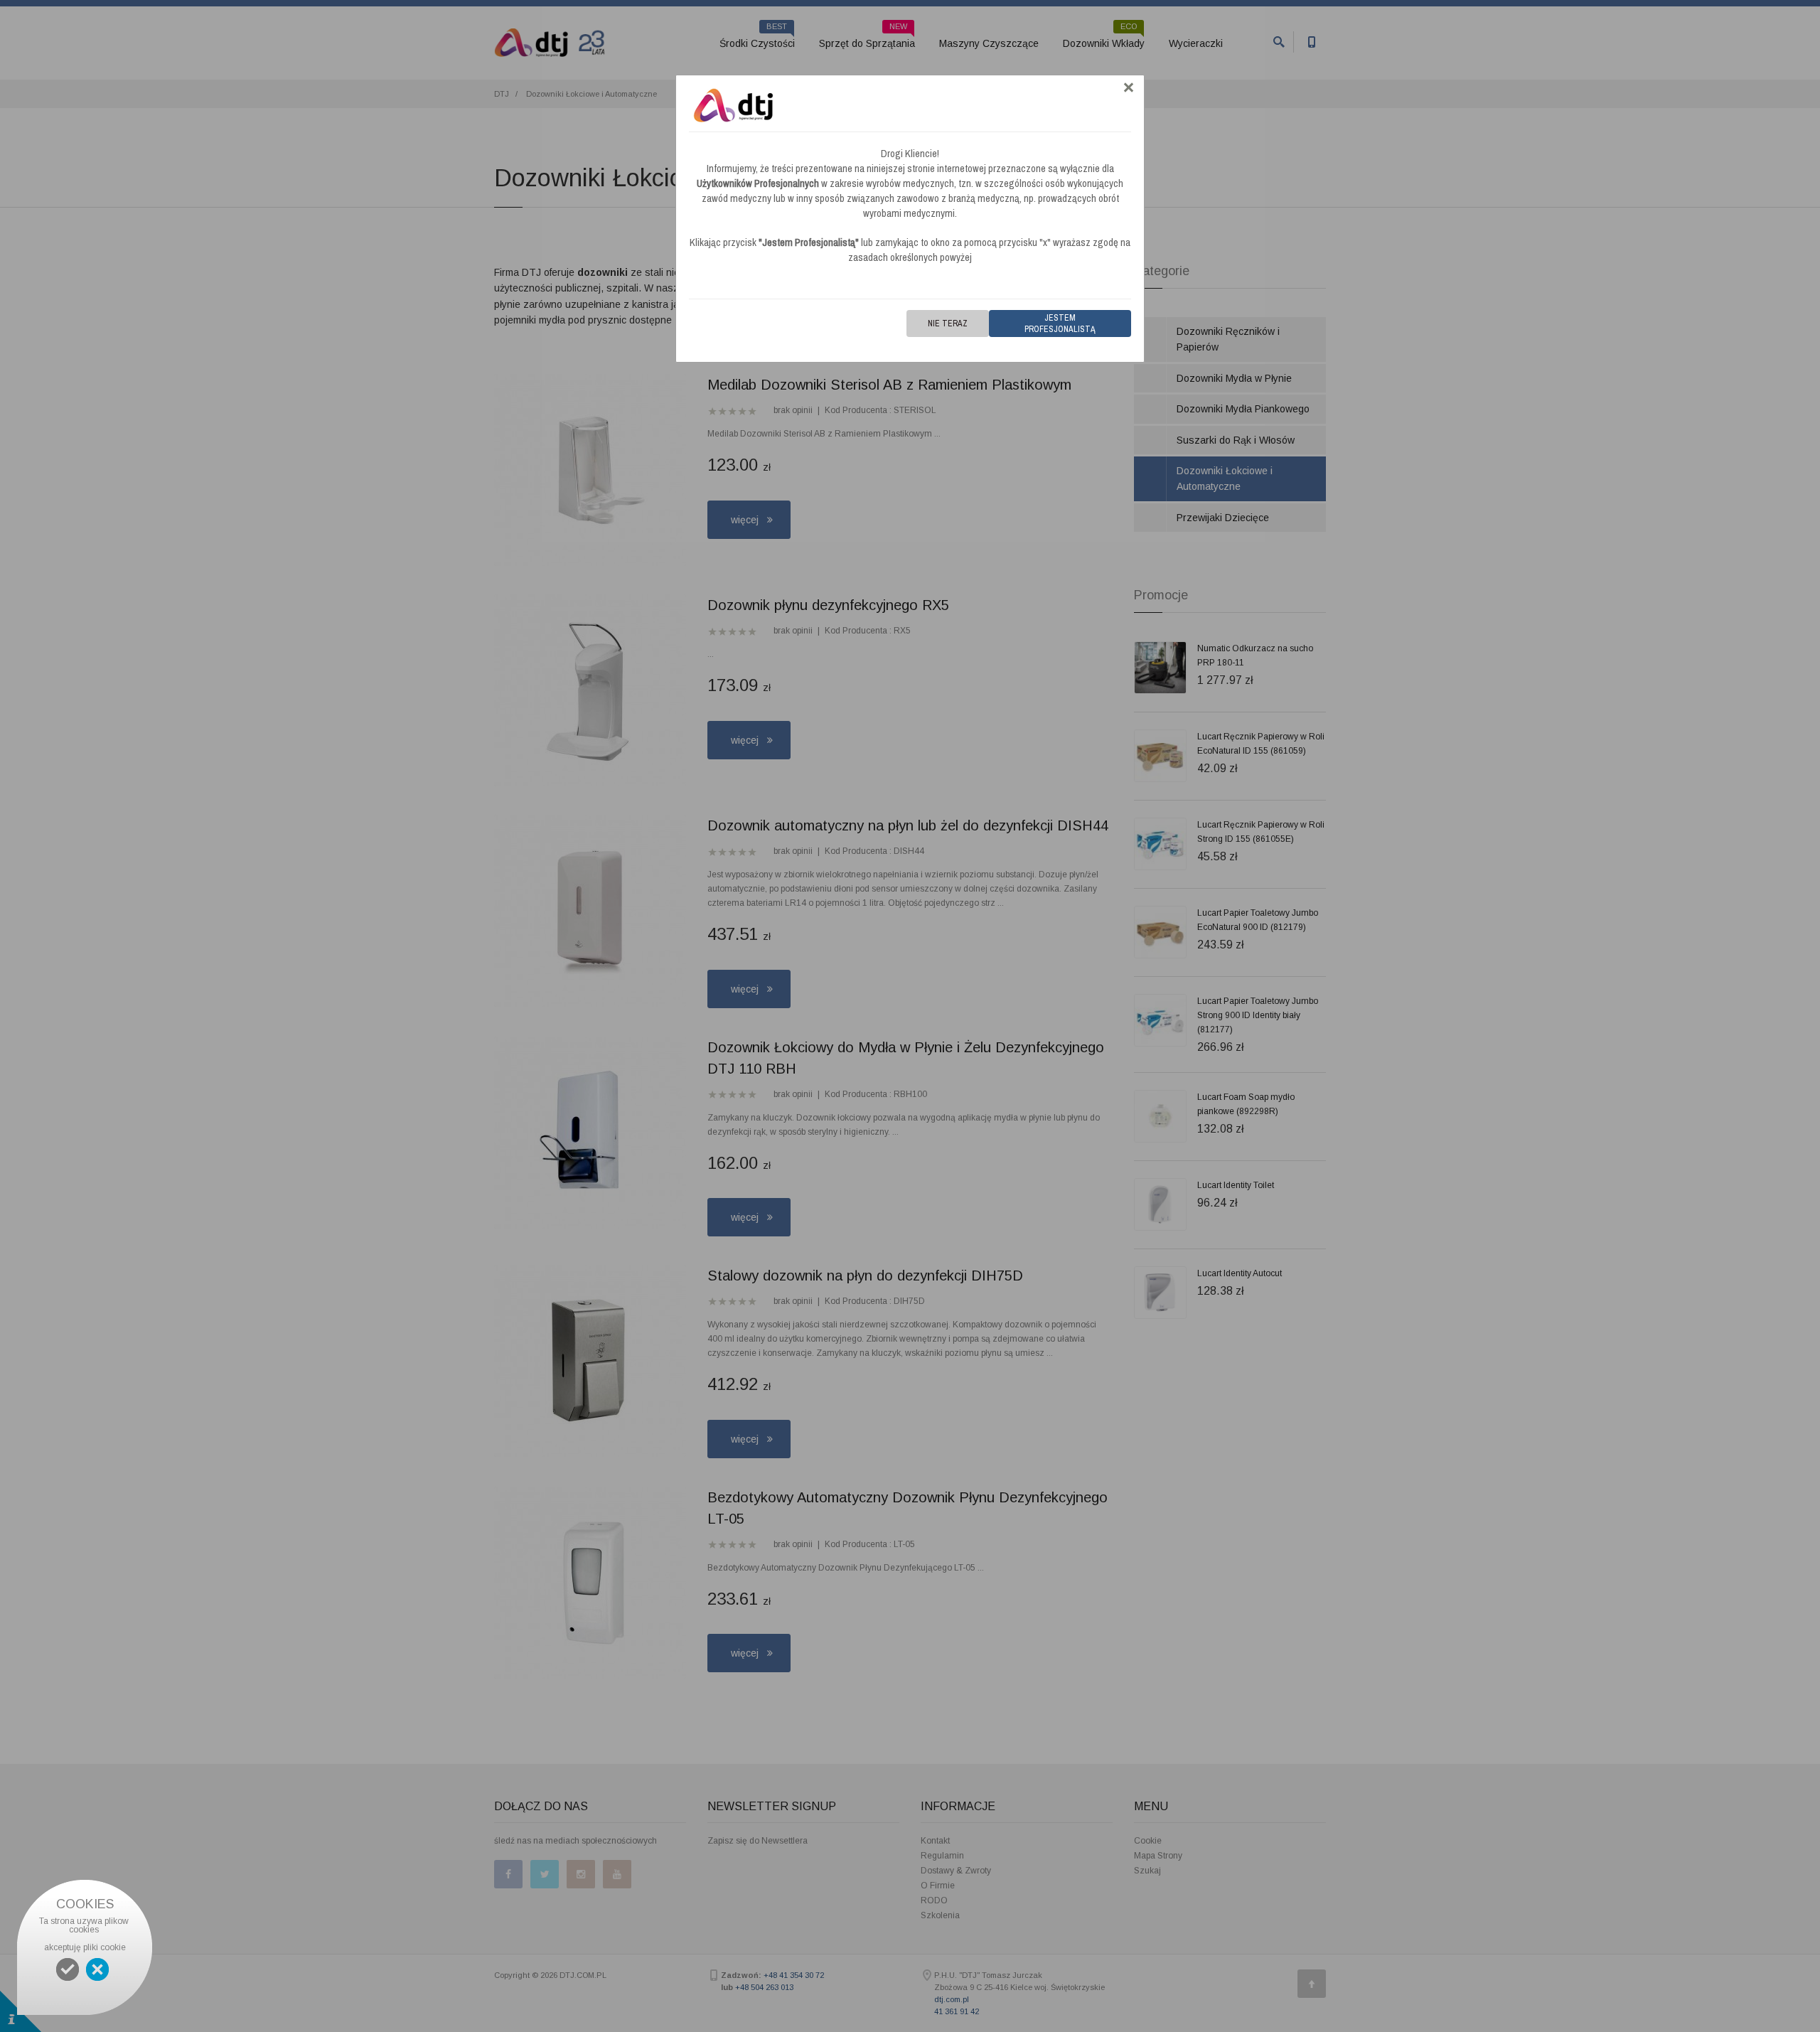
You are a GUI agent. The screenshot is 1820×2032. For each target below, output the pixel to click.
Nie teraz (948, 323)
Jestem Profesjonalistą (1060, 323)
